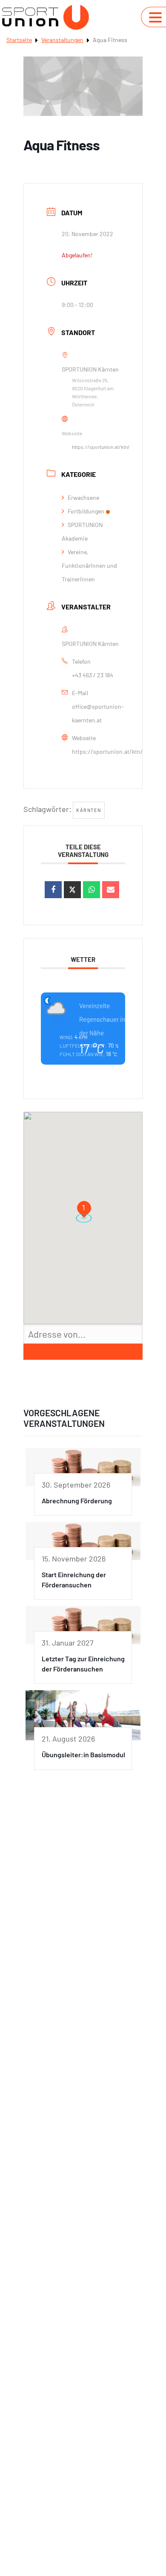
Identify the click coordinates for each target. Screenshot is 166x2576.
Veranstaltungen (62, 40)
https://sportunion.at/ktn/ (101, 447)
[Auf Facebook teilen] (53, 890)
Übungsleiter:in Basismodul (83, 1754)
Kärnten (89, 810)
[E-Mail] (111, 890)
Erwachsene (83, 497)
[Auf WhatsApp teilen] (92, 890)
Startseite (19, 40)
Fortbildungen (86, 511)
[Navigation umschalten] (155, 17)
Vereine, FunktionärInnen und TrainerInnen (89, 565)
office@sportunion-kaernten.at (98, 713)
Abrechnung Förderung (77, 1501)
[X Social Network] (72, 890)
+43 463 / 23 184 (93, 675)
